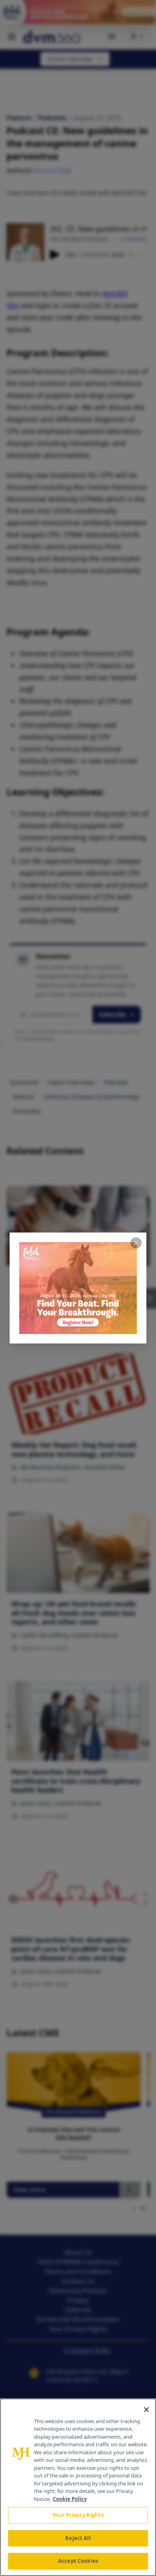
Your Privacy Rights (78, 2515)
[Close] (146, 2410)
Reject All (78, 2538)
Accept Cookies (78, 2561)
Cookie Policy (70, 2499)
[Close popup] (136, 1243)
